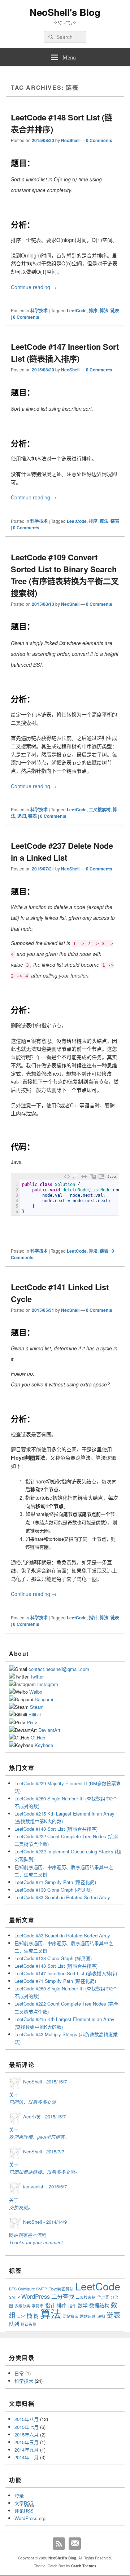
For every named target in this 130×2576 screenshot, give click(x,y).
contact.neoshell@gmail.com (59, 1669)
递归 (22, 816)
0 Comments (99, 140)
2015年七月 (27, 2427)
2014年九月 (27, 2450)
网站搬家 (70, 2316)
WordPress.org (30, 2518)
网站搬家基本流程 (28, 2235)
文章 (24, 2503)
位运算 (103, 2297)
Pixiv (32, 1722)
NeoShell (70, 140)
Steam (37, 1707)
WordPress (36, 2296)
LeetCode (77, 310)
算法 (104, 310)
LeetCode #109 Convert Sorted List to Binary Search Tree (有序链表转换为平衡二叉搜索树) (65, 575)
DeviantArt (49, 1730)
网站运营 (88, 2316)
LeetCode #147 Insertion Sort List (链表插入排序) (65, 352)
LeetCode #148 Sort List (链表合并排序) (56, 1829)
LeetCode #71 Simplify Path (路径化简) (55, 1882)
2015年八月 (27, 2419)
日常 (21, 2316)
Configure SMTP (32, 2289)
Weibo (36, 1692)
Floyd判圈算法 (61, 2289)
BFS (13, 2289)
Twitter (37, 1677)
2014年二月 (27, 2457)
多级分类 (22, 2306)
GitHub (38, 1737)
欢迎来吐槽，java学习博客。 (39, 2137)
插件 (72, 2306)
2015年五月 (27, 2442)
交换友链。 (21, 2207)
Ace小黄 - (44, 2116)
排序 (93, 310)
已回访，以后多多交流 (32, 2102)
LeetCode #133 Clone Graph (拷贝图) (53, 1890)
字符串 (38, 2306)
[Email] (75, 2544)
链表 (115, 310)
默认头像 (29, 2324)
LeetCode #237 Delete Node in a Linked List (62, 852)
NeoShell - (45, 2081)
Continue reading (34, 287)
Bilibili (35, 1714)
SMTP (14, 2297)
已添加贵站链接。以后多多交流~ (43, 2172)
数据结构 (99, 2305)
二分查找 (63, 2296)
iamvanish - (45, 2186)
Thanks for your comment (36, 2242)
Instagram (48, 1684)
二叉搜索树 (100, 810)
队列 (14, 2324)
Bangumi (44, 1699)
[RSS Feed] (59, 2544)
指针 (93, 1618)
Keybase (44, 1745)
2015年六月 (27, 2434)
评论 (24, 2511)
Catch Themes (84, 2566)
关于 (14, 2094)
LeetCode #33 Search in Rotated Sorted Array (62, 1897)
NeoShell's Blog (65, 12)
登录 (19, 2495)
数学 (83, 2305)
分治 (114, 2297)
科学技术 (39, 310)
